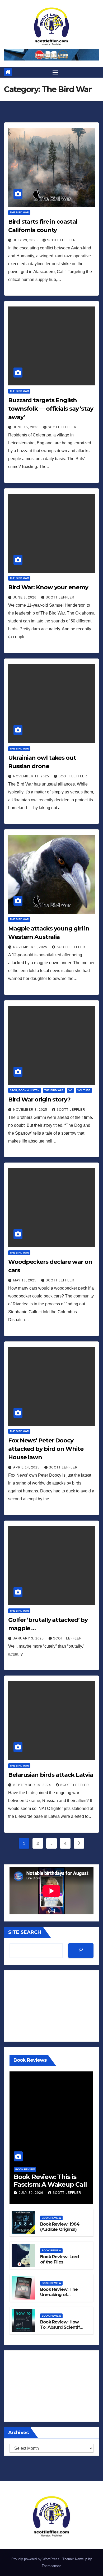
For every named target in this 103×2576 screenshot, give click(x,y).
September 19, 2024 (33, 1785)
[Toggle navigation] (55, 72)
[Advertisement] (51, 2006)
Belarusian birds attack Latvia (51, 1775)
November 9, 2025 (31, 947)
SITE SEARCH (25, 1932)
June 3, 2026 (25, 597)
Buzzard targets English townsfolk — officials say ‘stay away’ (51, 409)
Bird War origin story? (39, 1100)
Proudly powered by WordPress (36, 2559)
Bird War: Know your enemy (48, 587)
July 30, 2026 (32, 2193)
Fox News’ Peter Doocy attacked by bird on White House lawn (46, 1449)
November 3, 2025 (31, 1110)
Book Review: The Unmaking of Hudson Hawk (59, 2295)
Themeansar (51, 2566)
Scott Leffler (61, 240)
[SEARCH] (81, 1951)
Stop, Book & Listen (25, 1090)
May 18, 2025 (25, 1280)
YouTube (84, 1090)
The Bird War (19, 212)
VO (70, 1090)
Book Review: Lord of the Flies (60, 2260)
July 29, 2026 (26, 240)
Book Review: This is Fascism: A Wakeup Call (50, 2181)
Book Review (25, 2169)
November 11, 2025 (32, 776)
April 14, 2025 (27, 1467)
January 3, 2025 (29, 1638)
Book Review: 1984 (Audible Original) (60, 2227)
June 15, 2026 (26, 427)
